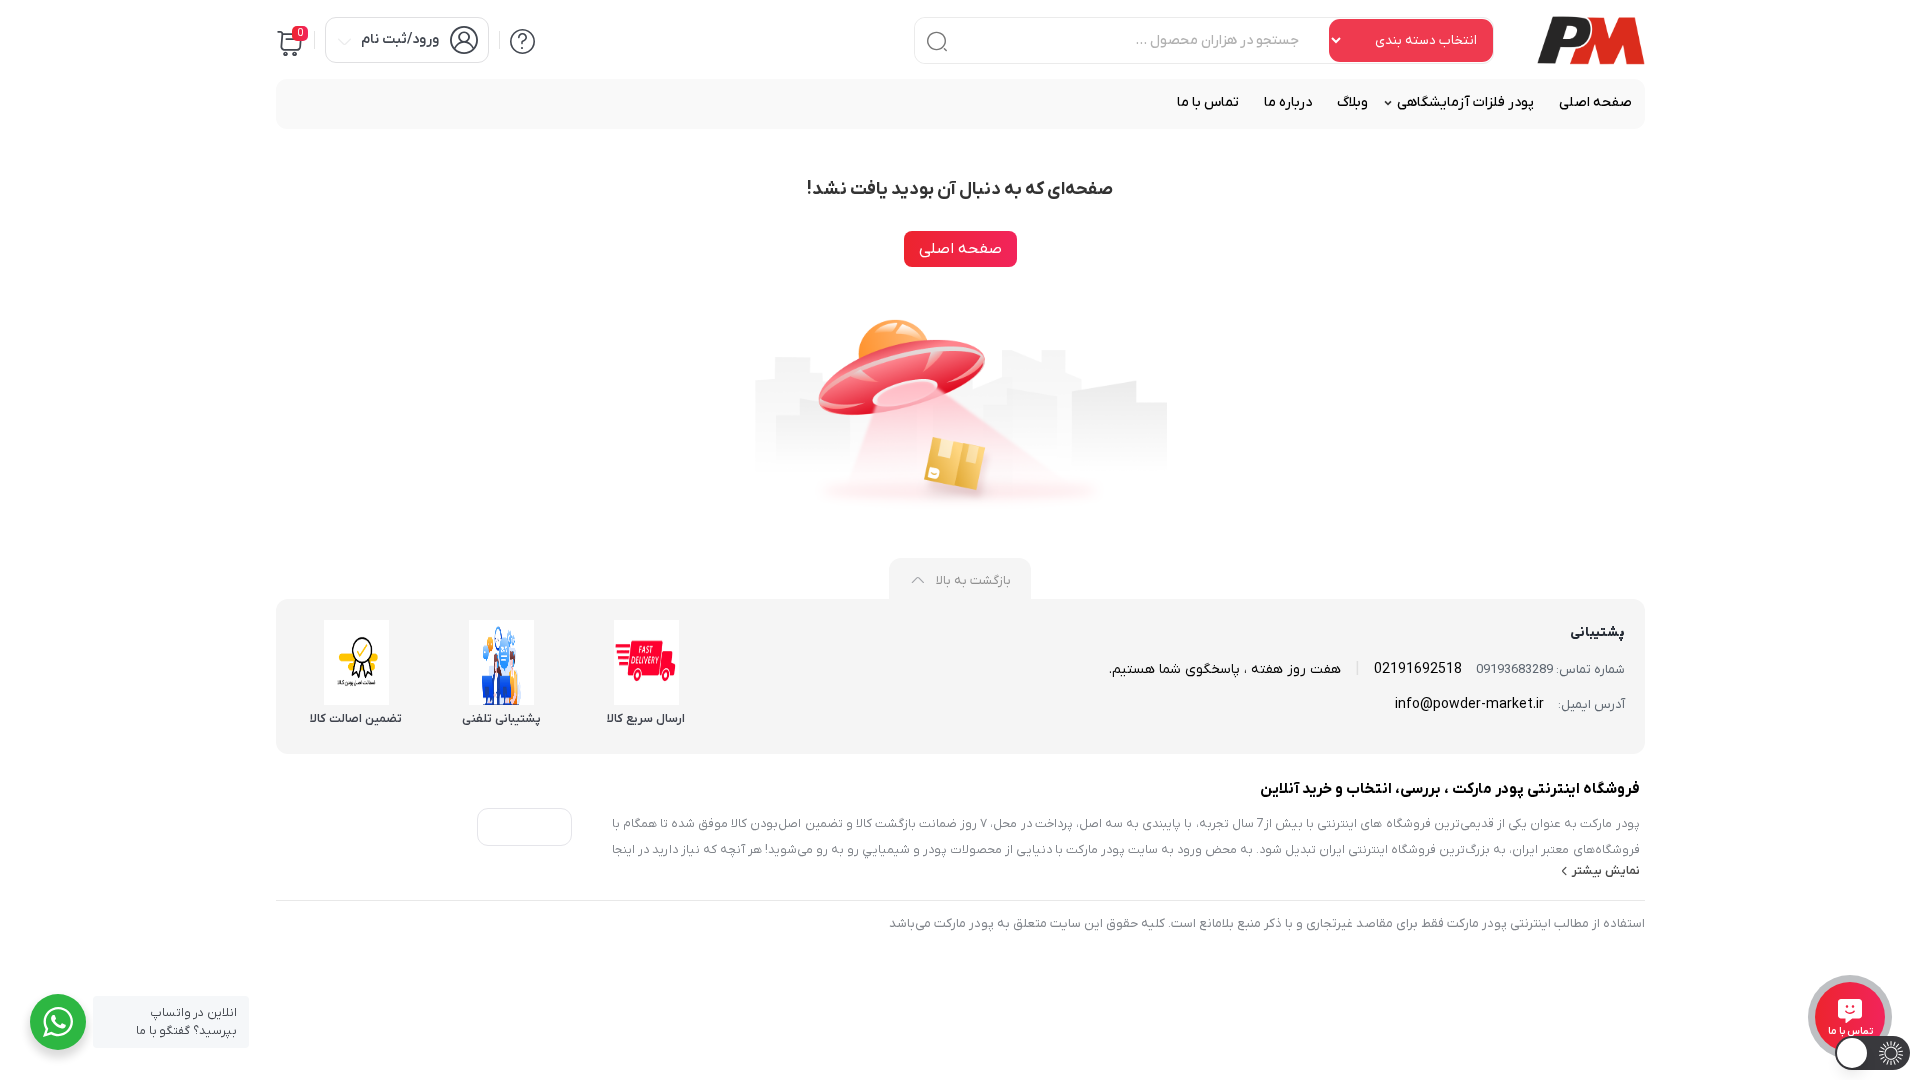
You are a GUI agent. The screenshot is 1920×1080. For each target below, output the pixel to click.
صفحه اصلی (960, 249)
